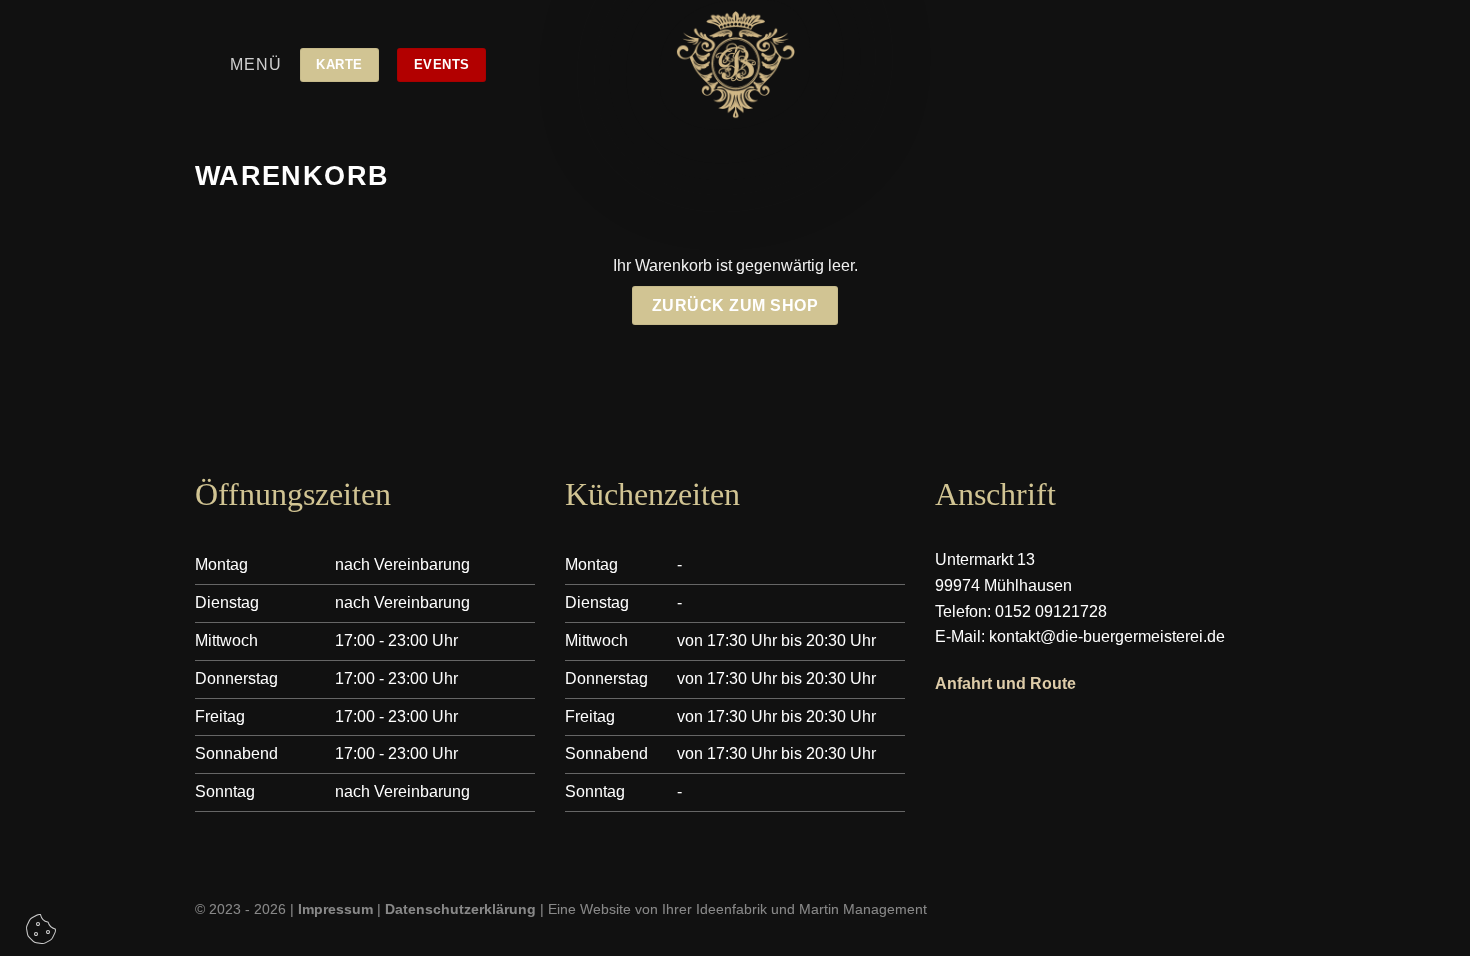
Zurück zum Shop (735, 305)
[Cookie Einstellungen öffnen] (41, 935)
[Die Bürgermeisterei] (735, 65)
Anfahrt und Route (1005, 683)
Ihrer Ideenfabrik (714, 909)
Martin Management (863, 909)
